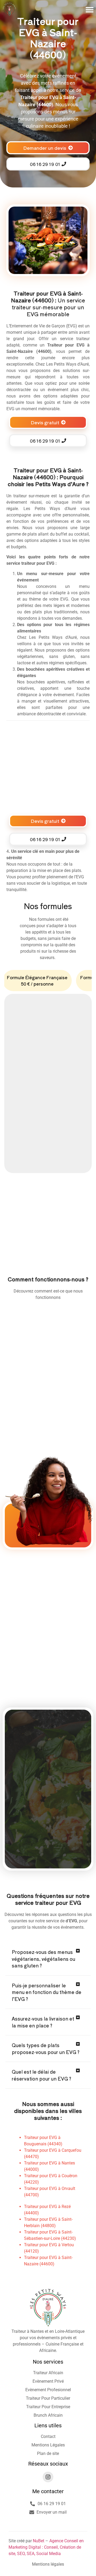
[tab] (37, 981)
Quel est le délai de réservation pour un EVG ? (41, 2075)
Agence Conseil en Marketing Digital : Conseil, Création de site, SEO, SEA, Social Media (46, 2547)
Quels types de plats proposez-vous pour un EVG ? (46, 2049)
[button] (90, 10)
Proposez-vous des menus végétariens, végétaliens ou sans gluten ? (43, 1959)
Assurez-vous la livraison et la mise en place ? (43, 2022)
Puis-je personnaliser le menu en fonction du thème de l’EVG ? (47, 1992)
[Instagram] (48, 2477)
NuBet (39, 2541)
